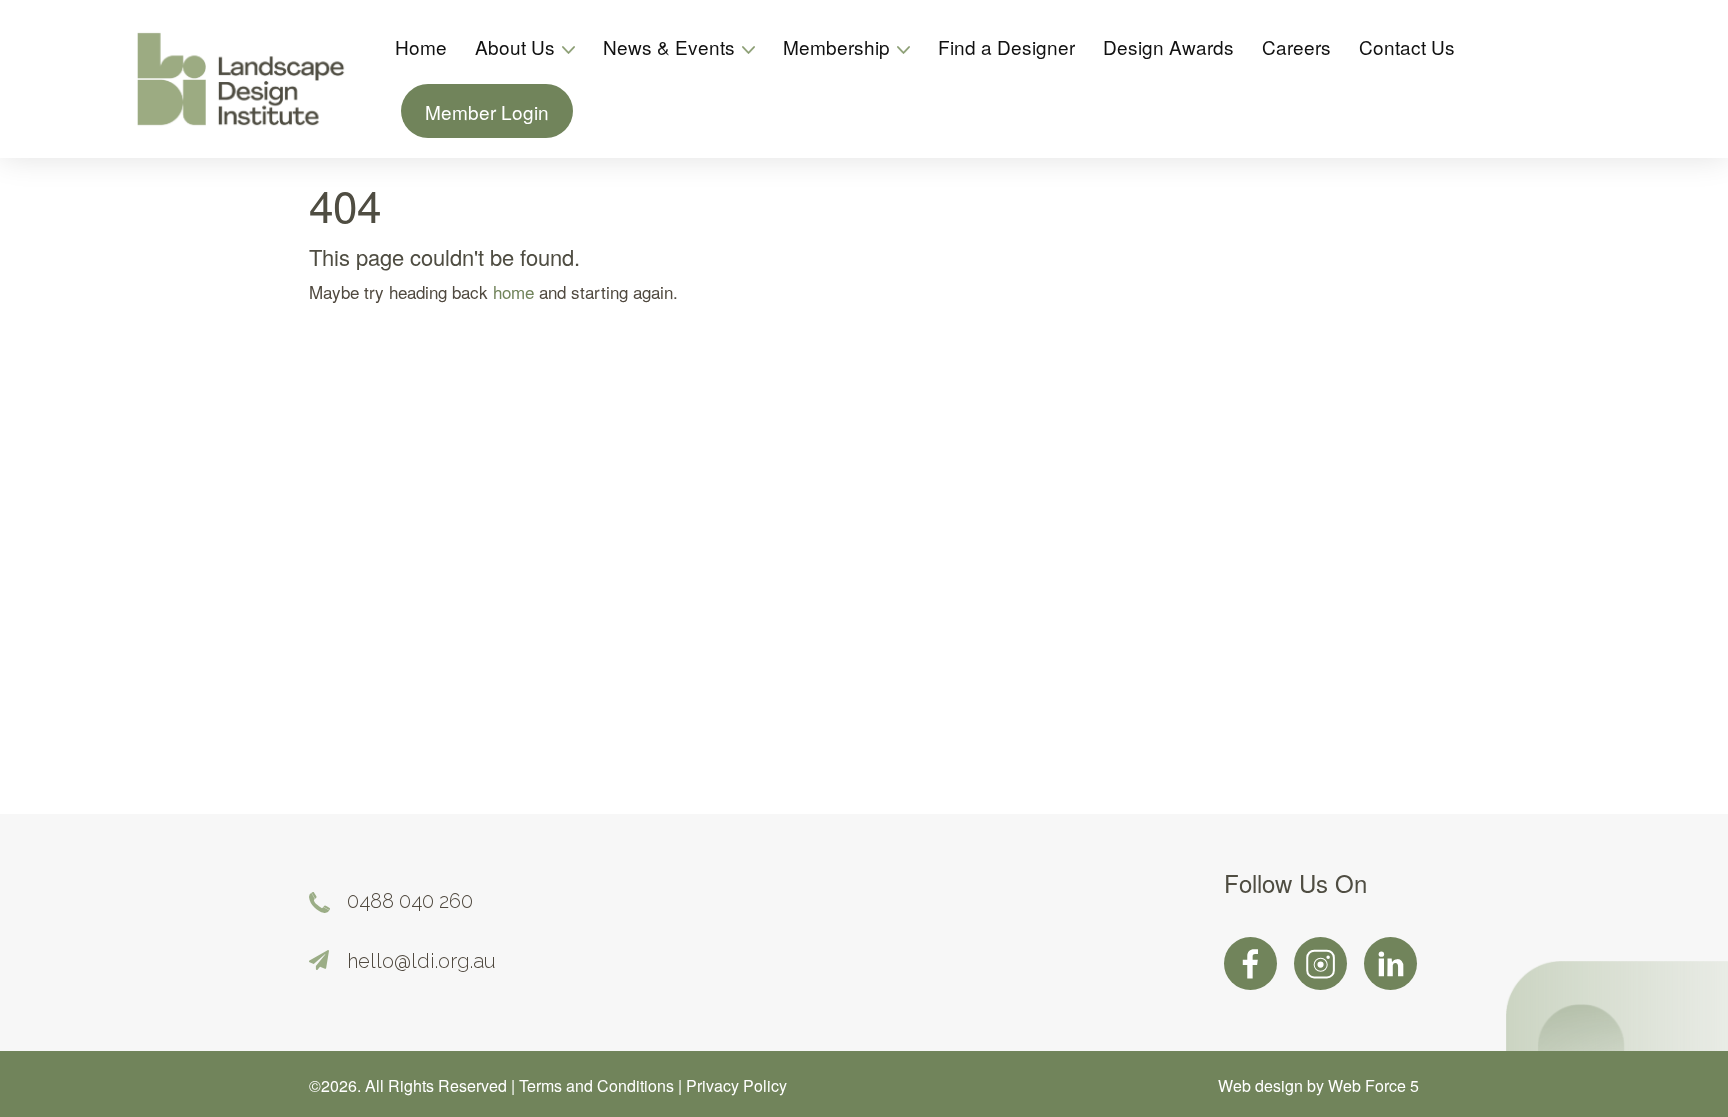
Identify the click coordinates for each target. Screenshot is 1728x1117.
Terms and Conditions (598, 1085)
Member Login (487, 111)
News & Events (671, 46)
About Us (517, 46)
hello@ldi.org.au (421, 961)
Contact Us (1407, 46)
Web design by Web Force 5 (1318, 1085)
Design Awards (1168, 46)
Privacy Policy (736, 1085)
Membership (839, 46)
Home (421, 46)
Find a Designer (1006, 46)
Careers (1296, 46)
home (513, 291)
